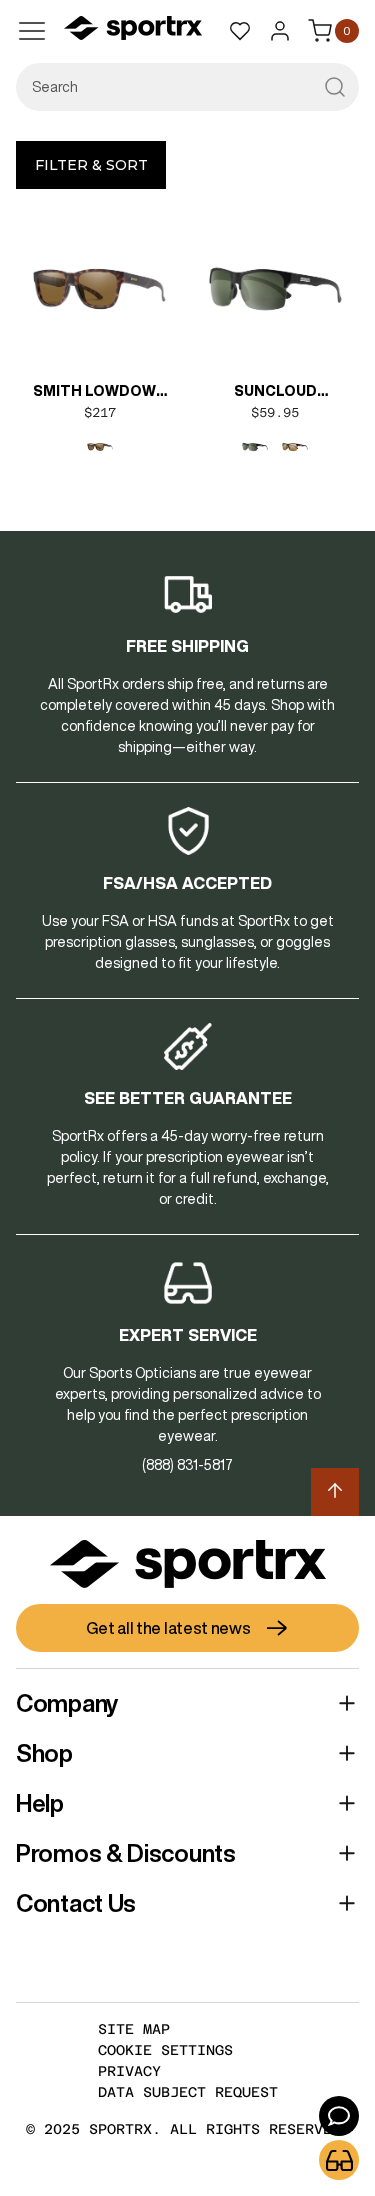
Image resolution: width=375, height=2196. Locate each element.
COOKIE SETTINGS (165, 2050)
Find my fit (339, 2160)
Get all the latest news (168, 1628)
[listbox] (100, 447)
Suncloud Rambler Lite (275, 393)
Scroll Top (335, 1492)
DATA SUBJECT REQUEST (188, 2092)
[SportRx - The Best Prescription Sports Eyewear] (133, 31)
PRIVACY (129, 2071)
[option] (100, 447)
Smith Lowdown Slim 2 (100, 393)
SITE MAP (134, 2029)
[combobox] (187, 87)
